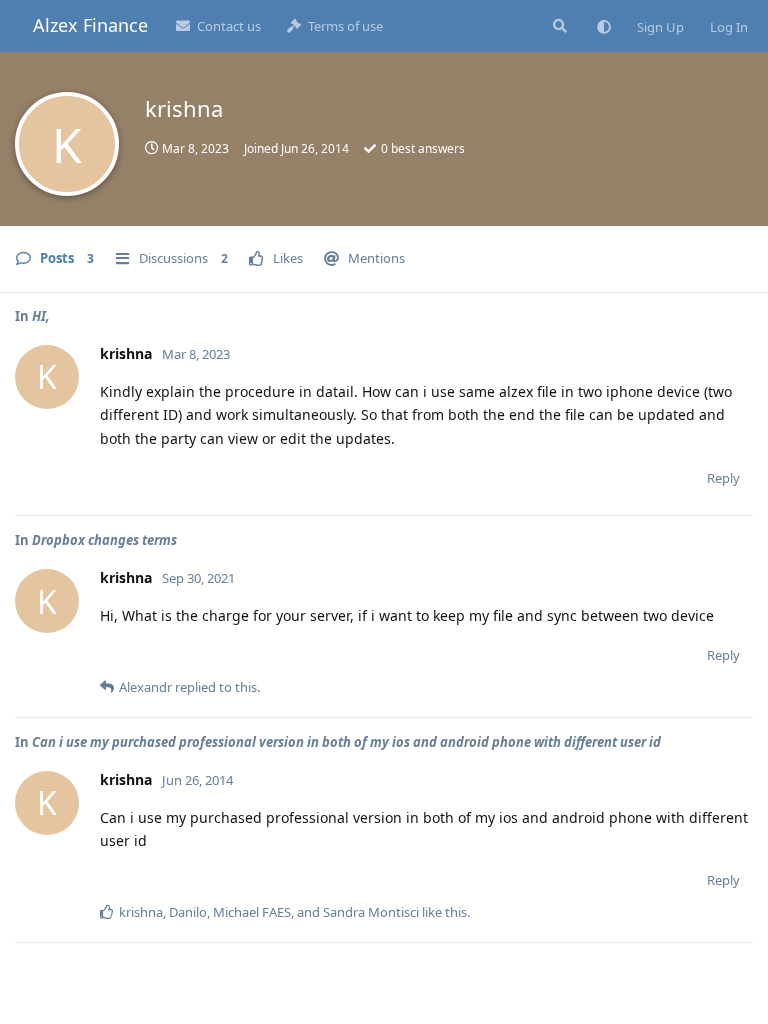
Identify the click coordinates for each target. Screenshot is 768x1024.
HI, (41, 316)
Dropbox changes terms (104, 540)
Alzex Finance (90, 25)
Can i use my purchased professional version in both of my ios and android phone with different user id (346, 742)
